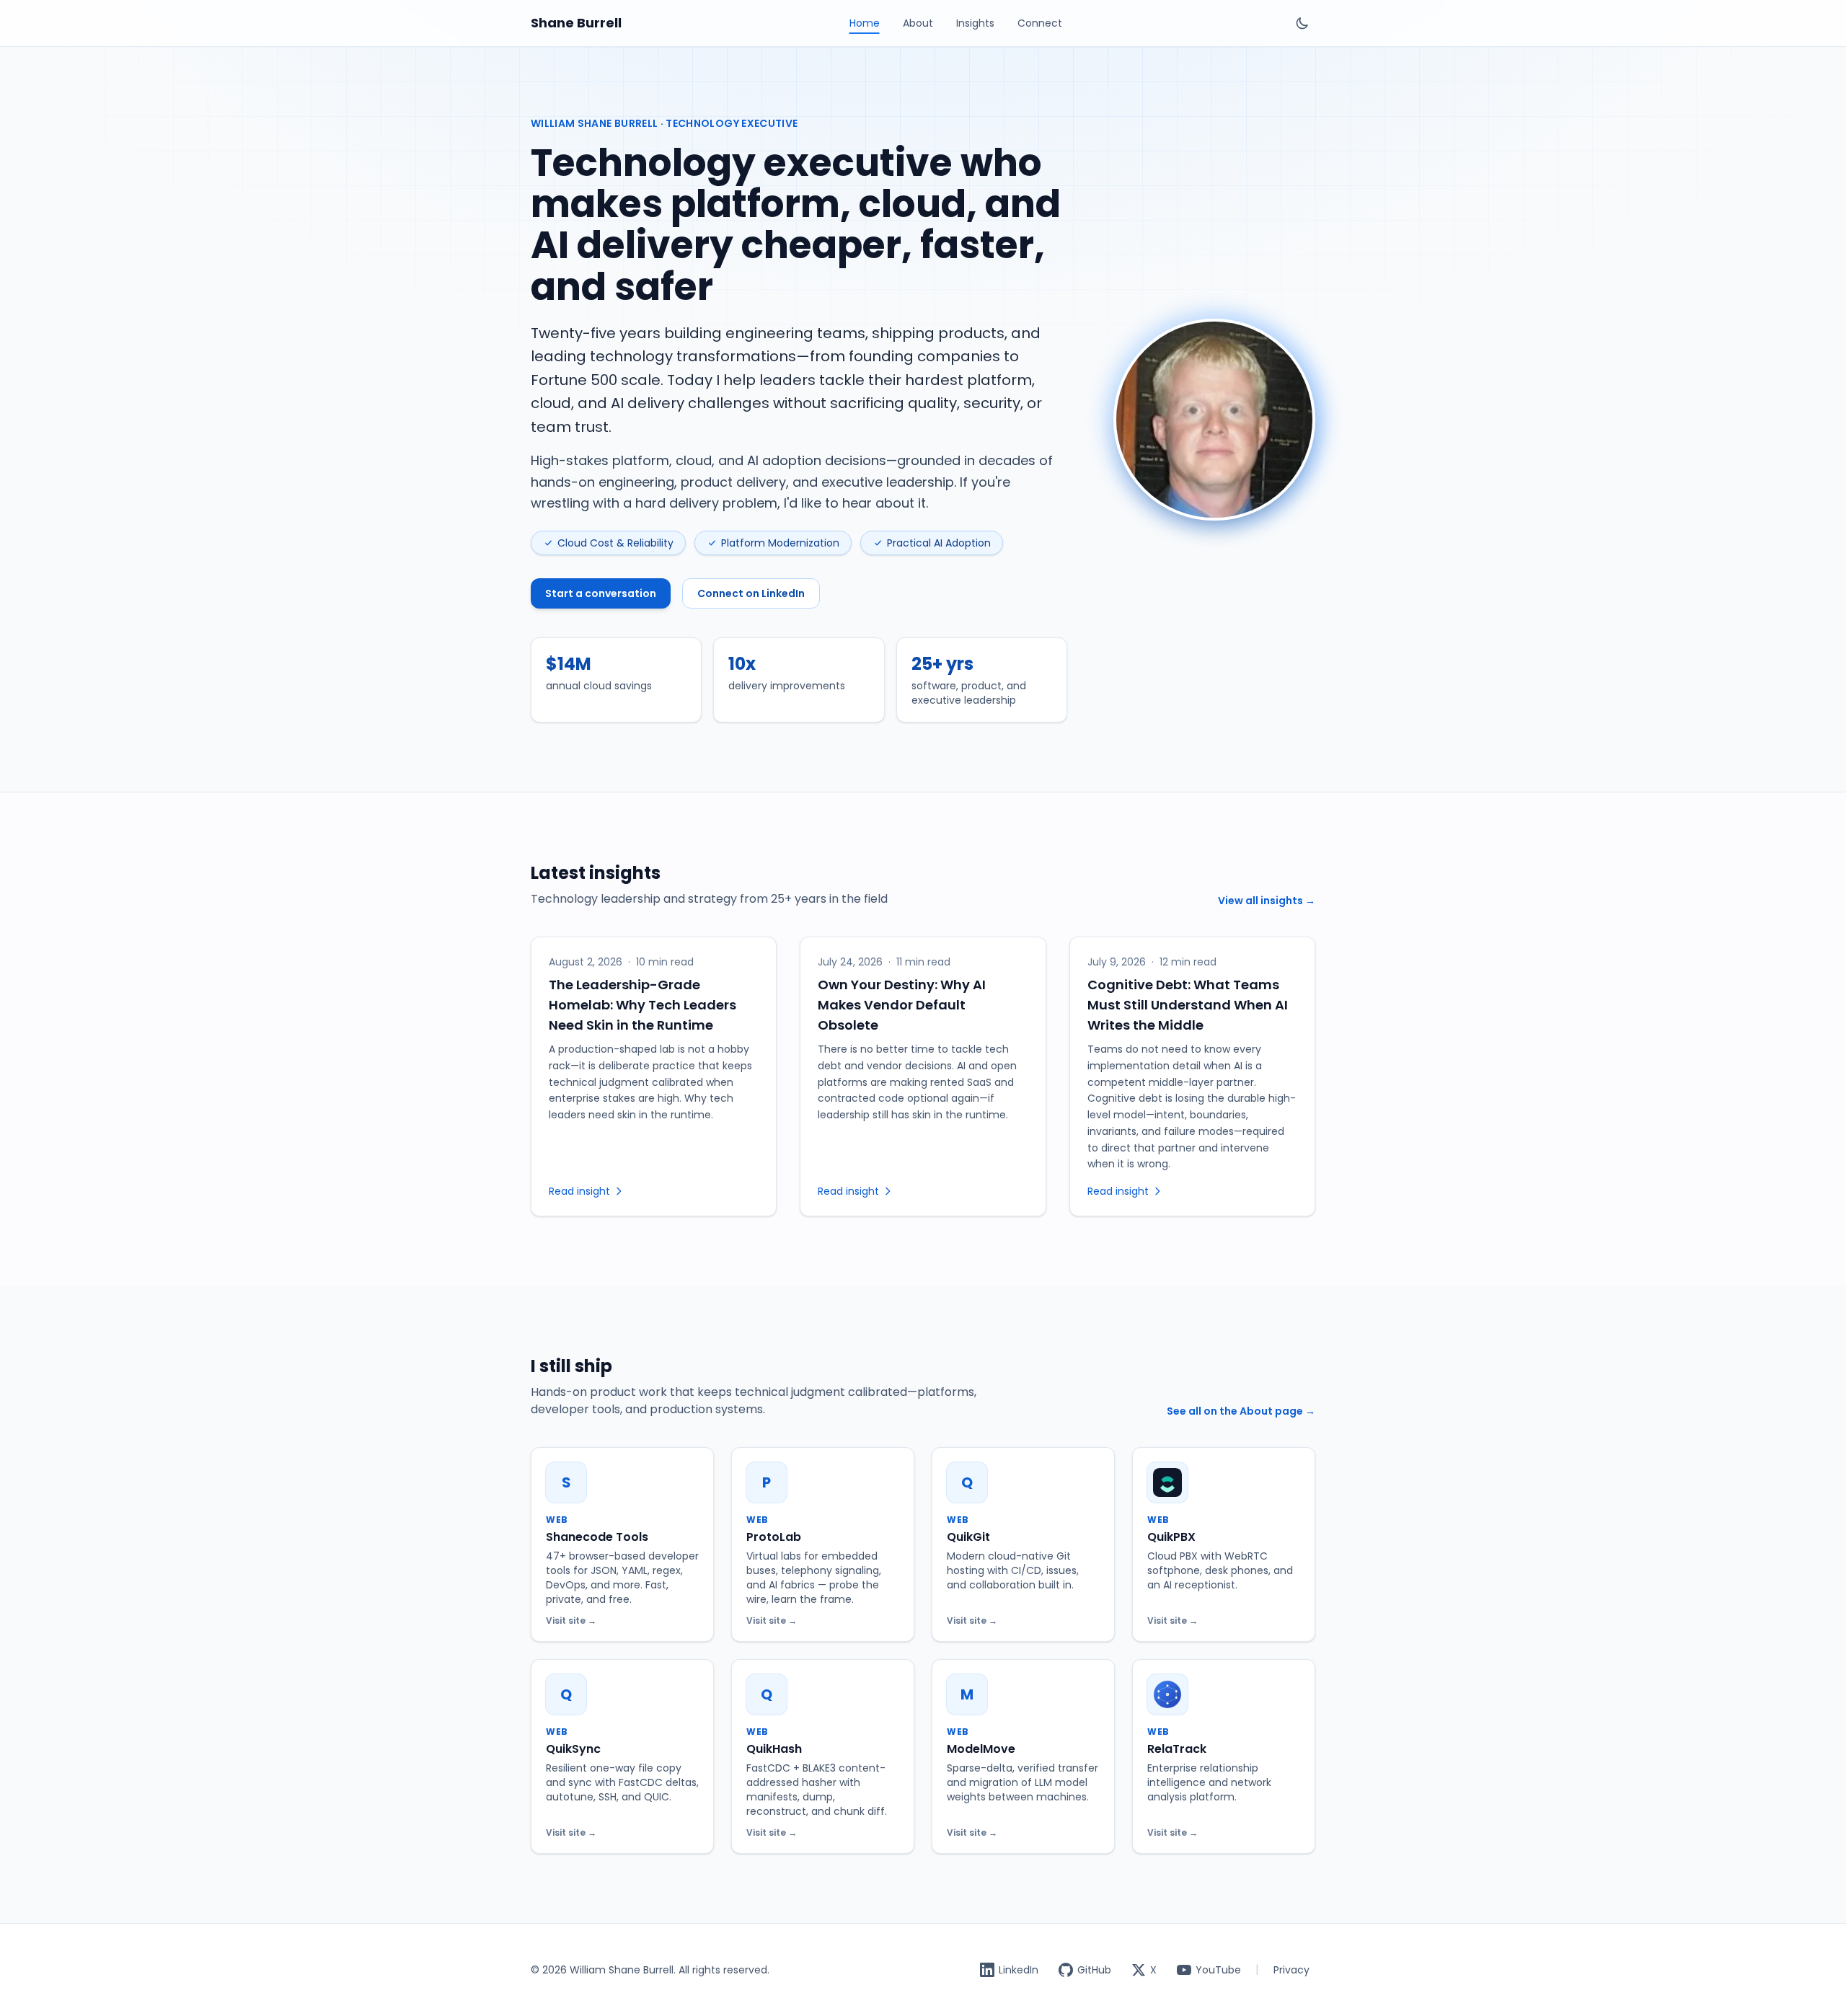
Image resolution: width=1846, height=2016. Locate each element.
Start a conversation (601, 593)
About (918, 23)
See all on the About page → (1241, 1411)
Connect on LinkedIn (751, 593)
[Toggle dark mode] (1302, 23)
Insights (975, 23)
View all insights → (1267, 901)
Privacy (1291, 1970)
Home (865, 23)
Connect (1040, 23)
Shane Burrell (576, 23)
